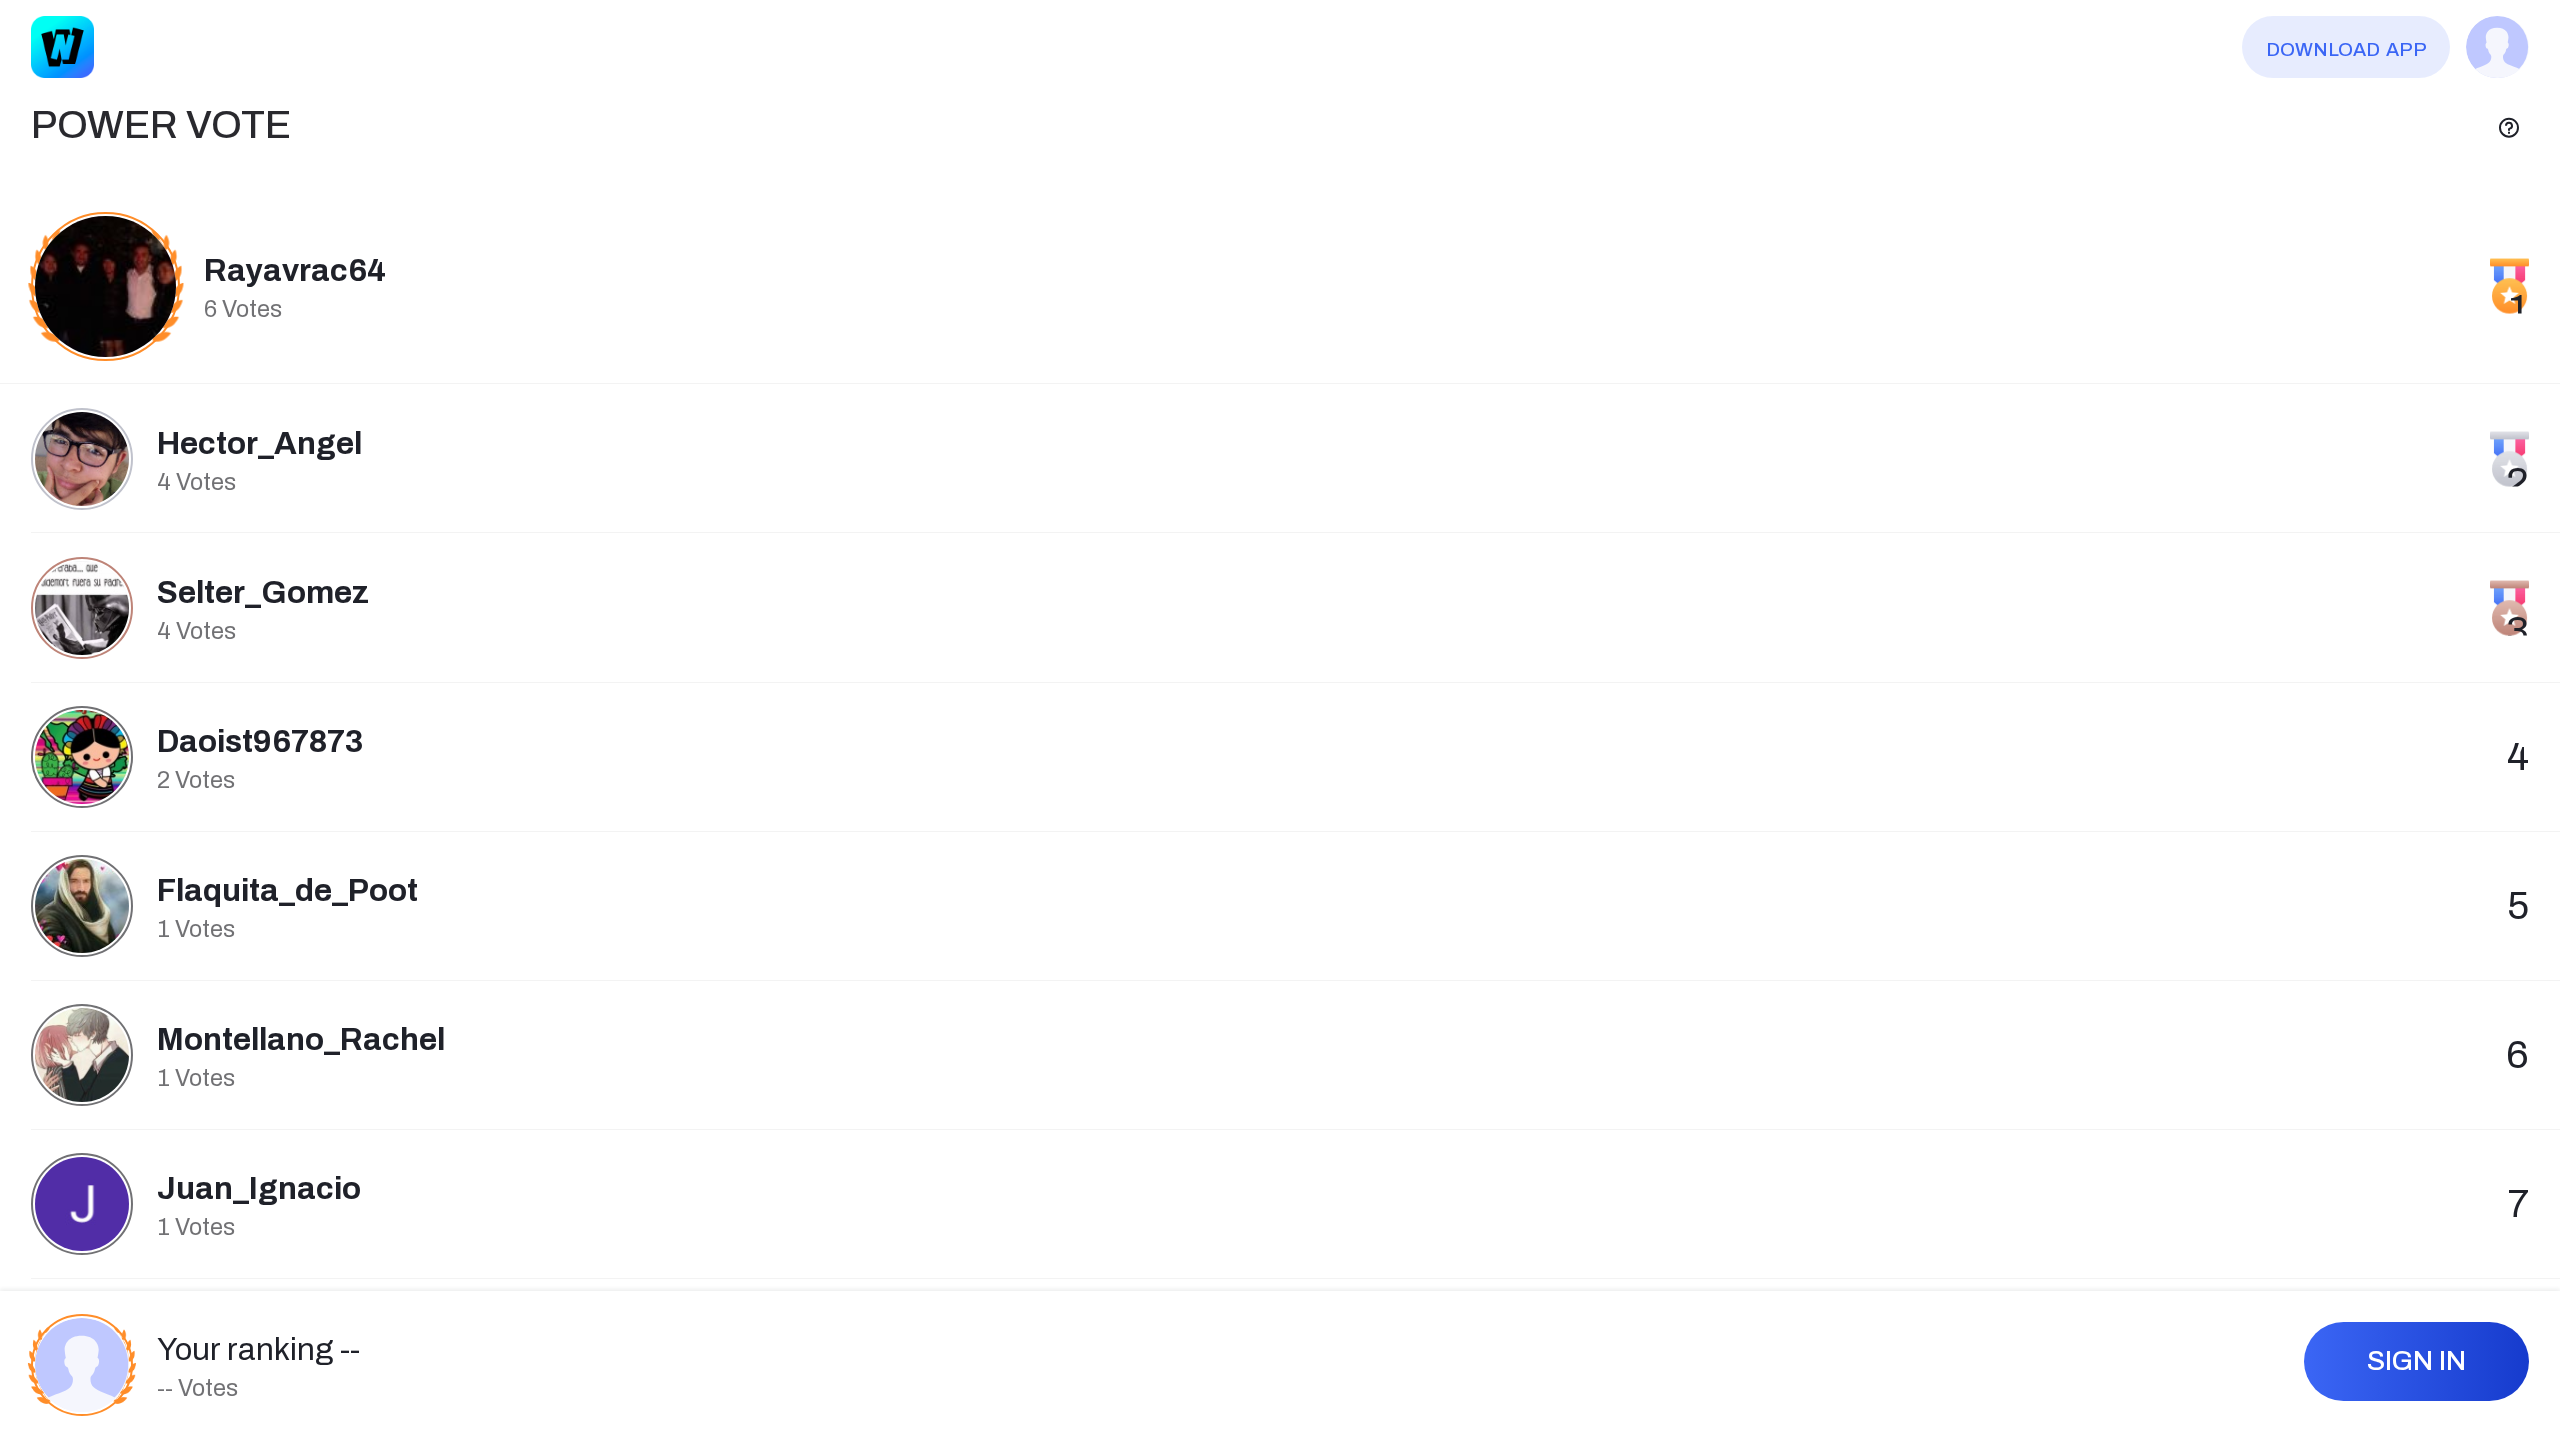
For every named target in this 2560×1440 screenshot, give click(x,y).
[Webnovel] (62, 47)
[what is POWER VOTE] (2509, 125)
